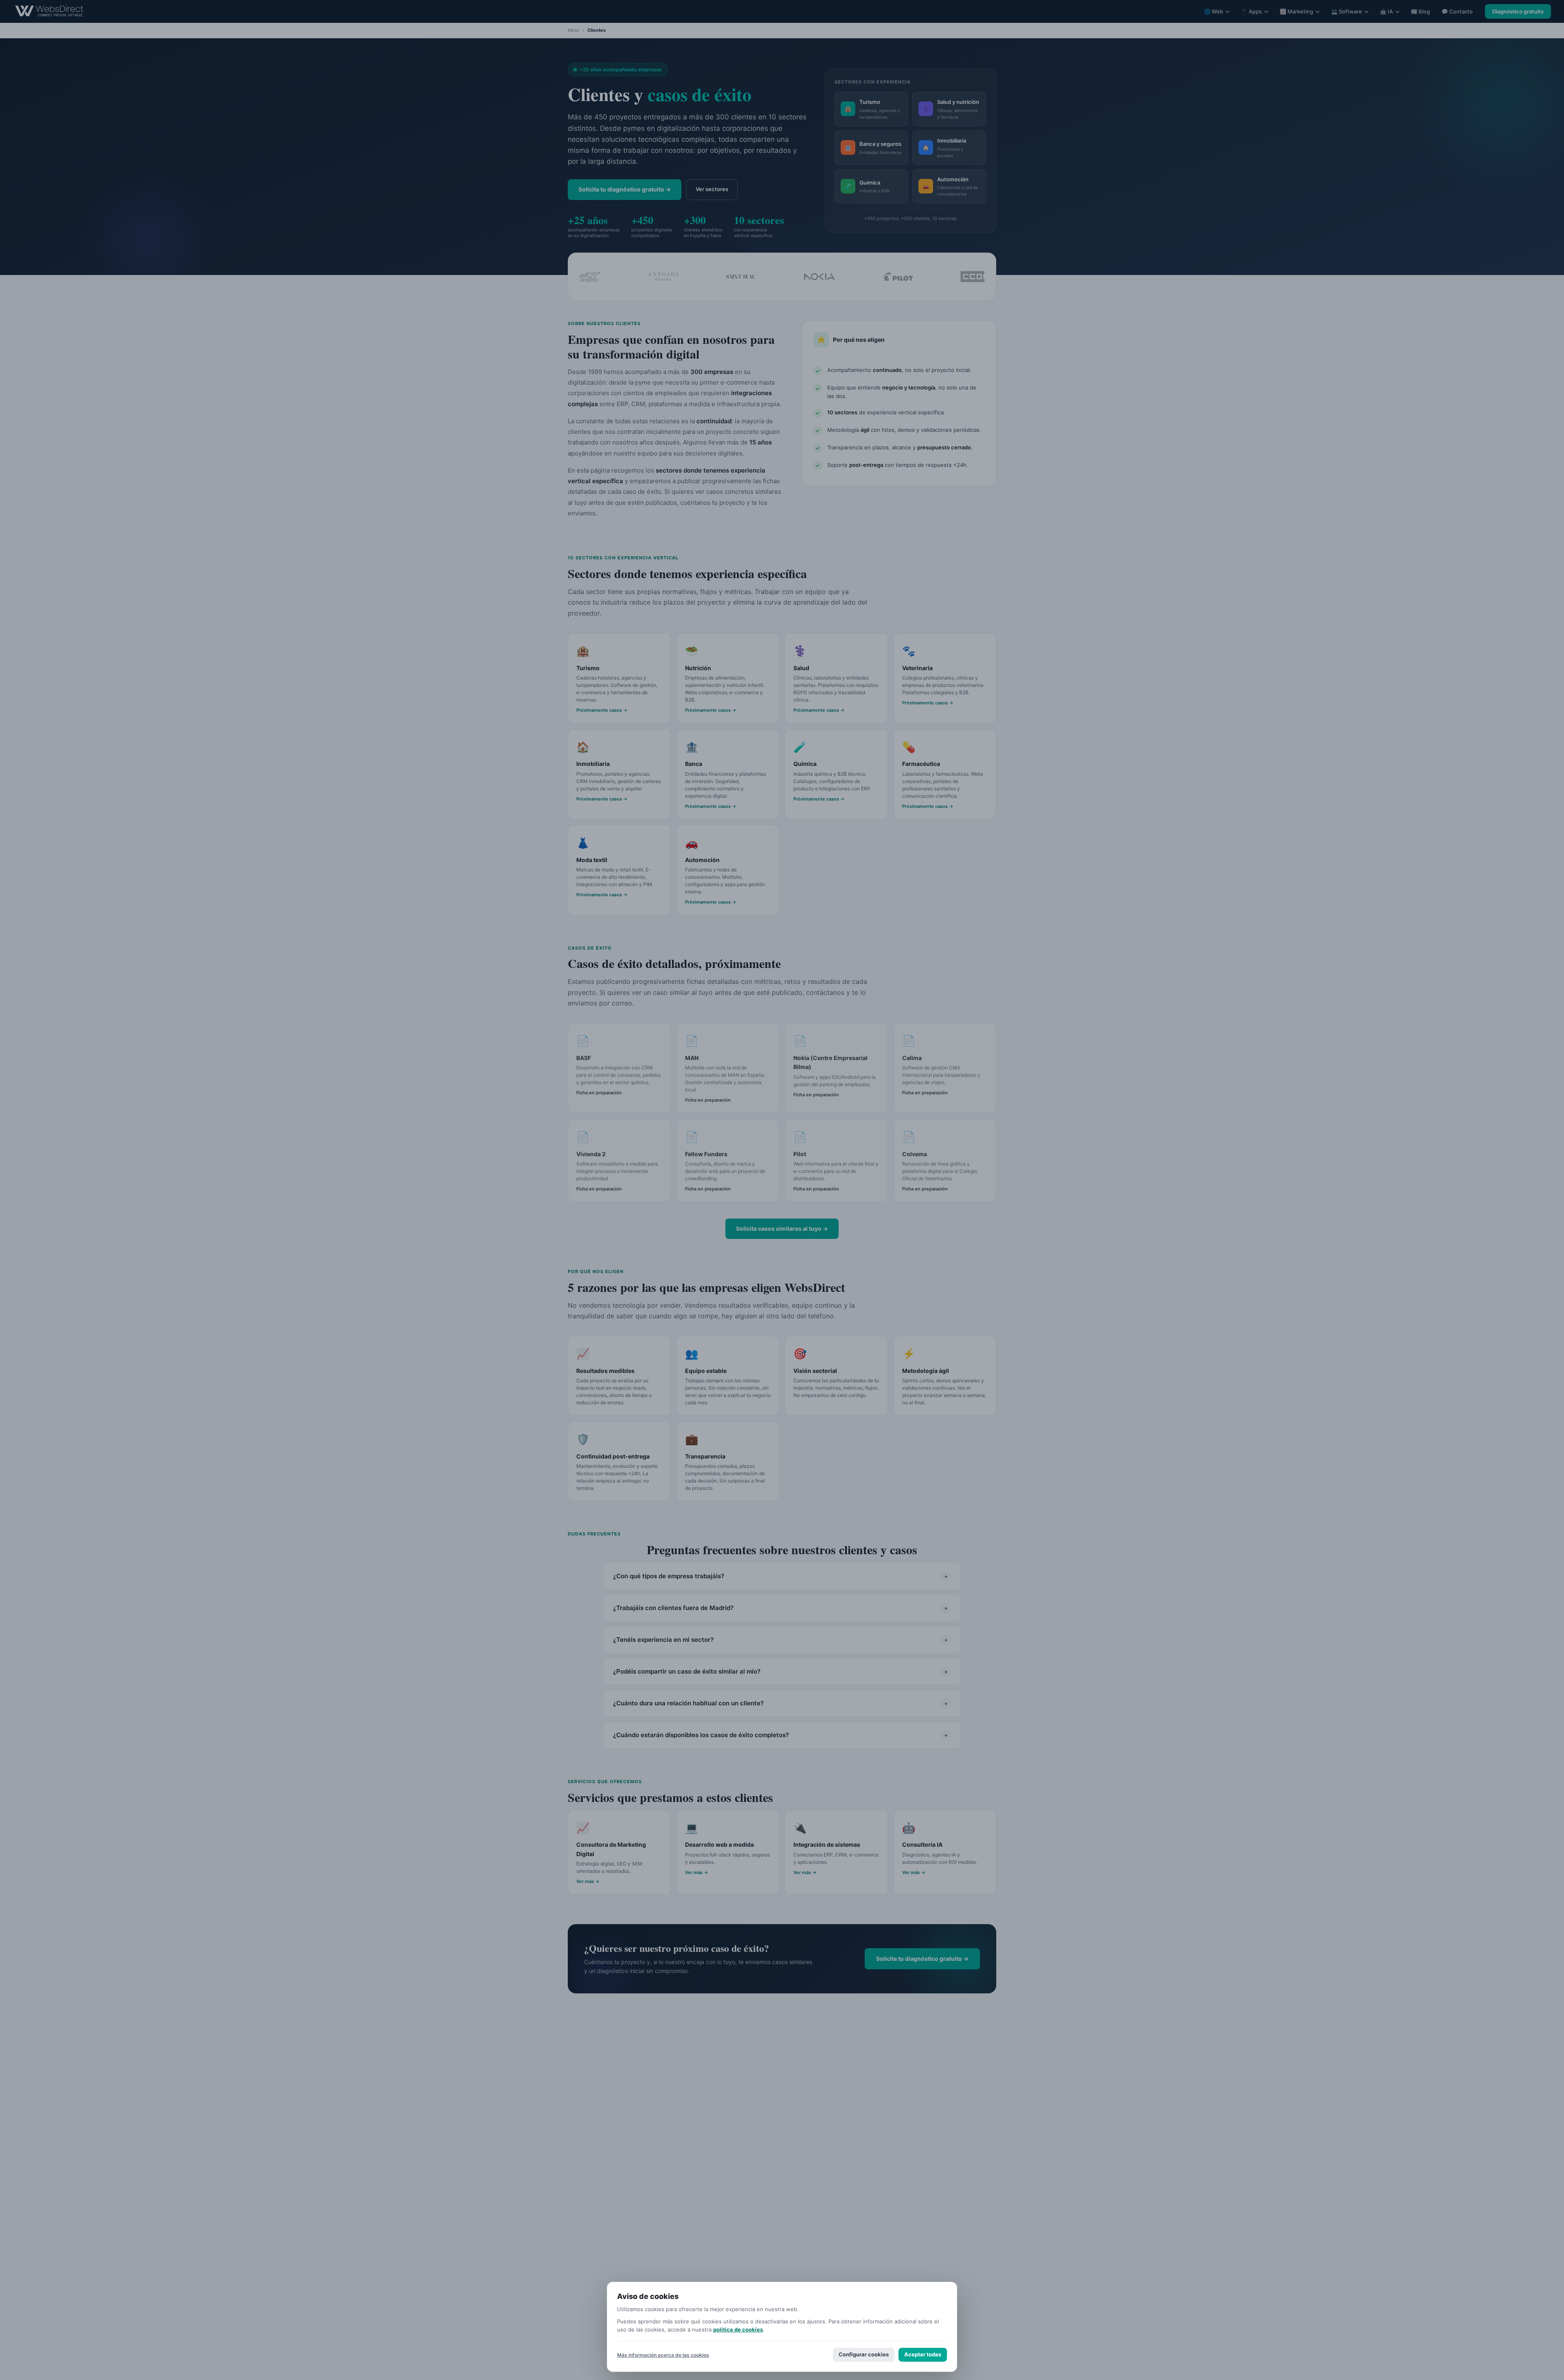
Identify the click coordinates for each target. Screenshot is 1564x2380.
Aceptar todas (923, 2354)
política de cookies (738, 2329)
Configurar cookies (864, 2354)
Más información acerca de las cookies (663, 2355)
